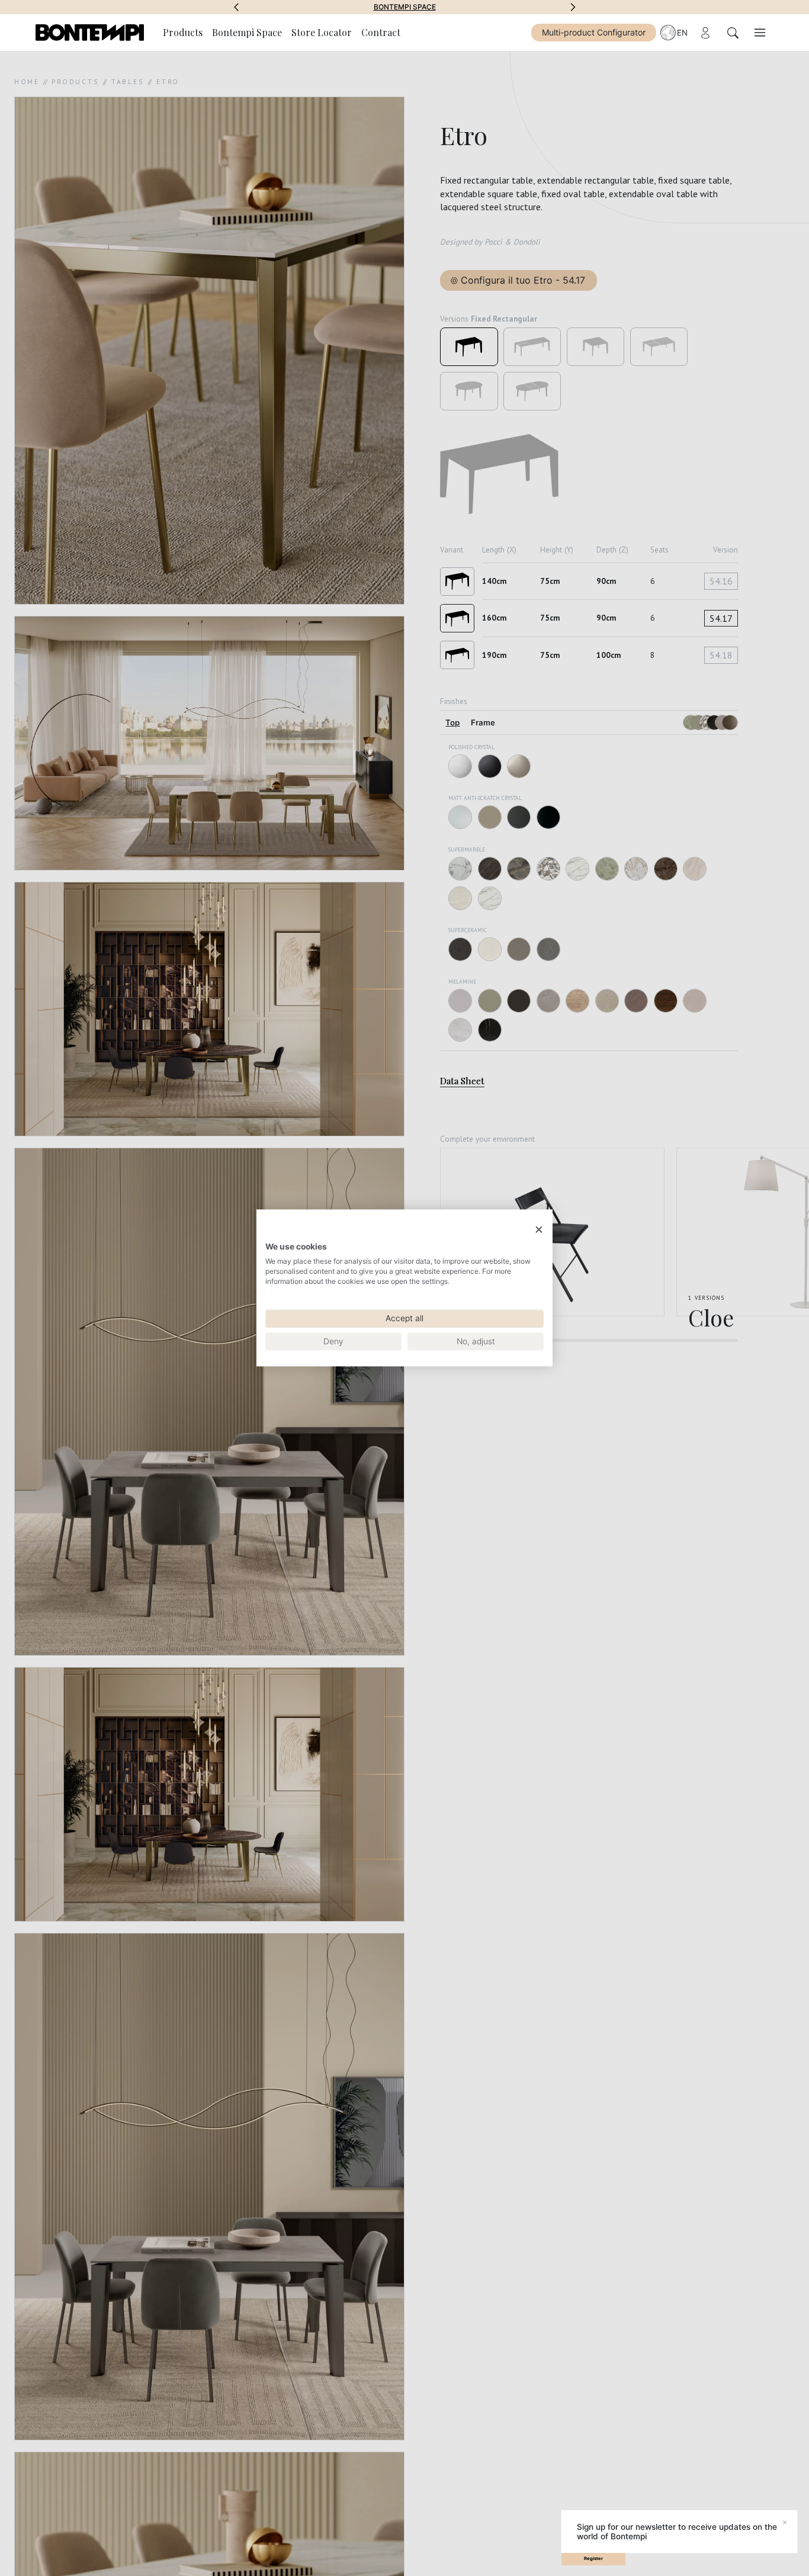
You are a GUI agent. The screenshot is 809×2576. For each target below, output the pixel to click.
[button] (236, 7)
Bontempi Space (405, 7)
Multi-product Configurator (594, 32)
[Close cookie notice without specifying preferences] (539, 1230)
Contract (381, 32)
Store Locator (322, 32)
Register (593, 2559)
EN (682, 33)
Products (183, 32)
